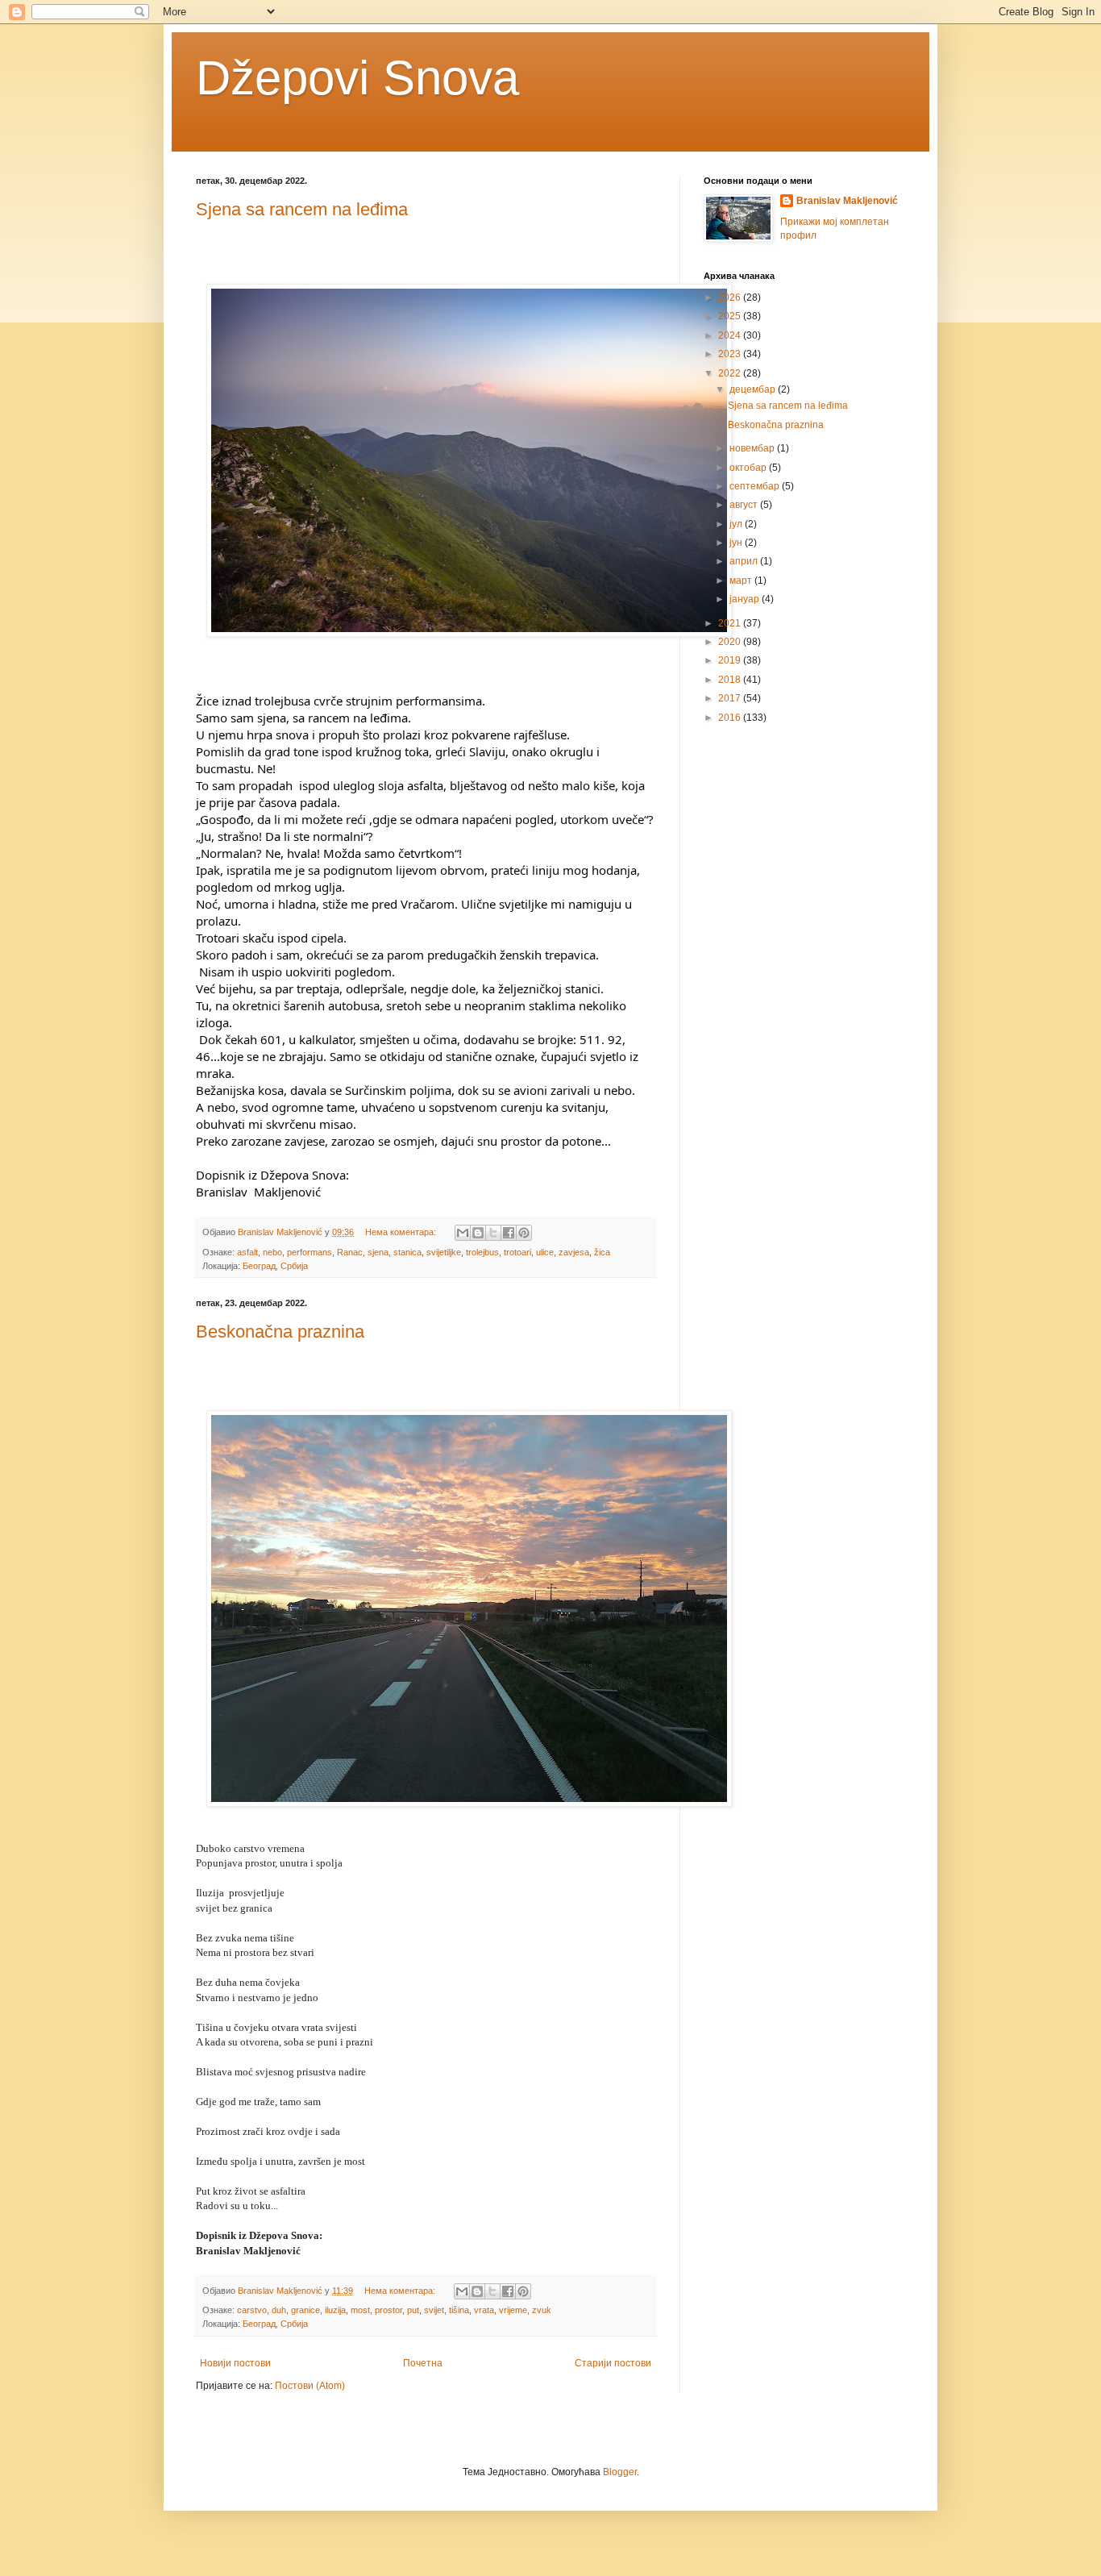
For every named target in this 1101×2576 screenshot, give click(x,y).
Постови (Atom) (310, 2386)
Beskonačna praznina (280, 1332)
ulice (545, 1252)
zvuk (542, 2310)
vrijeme (513, 2310)
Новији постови (235, 2363)
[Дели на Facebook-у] (509, 1233)
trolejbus (482, 1252)
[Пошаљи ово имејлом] (463, 1233)
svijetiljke (444, 1252)
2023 (731, 354)
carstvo (252, 2310)
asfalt (247, 1252)
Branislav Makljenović (847, 201)
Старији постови (613, 2363)
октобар (749, 468)
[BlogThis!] (478, 1233)
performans (310, 1252)
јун (737, 543)
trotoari (517, 1252)
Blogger (620, 2472)
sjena (378, 1252)
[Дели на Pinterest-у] (524, 1233)
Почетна (423, 2363)
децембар (754, 389)
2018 (731, 680)
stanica (407, 1252)
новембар (753, 448)
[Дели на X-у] (493, 1233)
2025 (731, 316)
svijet (434, 2310)
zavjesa (574, 1252)
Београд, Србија (275, 1266)
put (413, 2310)
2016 (731, 718)
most (360, 2310)
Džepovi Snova (357, 78)
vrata (484, 2310)
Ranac (350, 1252)
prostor (388, 2310)
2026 (731, 298)
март (742, 581)
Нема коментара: (402, 1232)
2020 (731, 642)
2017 (731, 698)
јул (737, 524)
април (745, 561)
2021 (731, 623)
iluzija (335, 2310)
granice (305, 2310)
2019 (731, 660)
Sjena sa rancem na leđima (302, 209)
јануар (746, 599)
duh (279, 2310)
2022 (731, 373)
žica (602, 1252)
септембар (756, 486)
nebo (272, 1252)
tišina (459, 2310)
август (745, 505)
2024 (731, 335)
